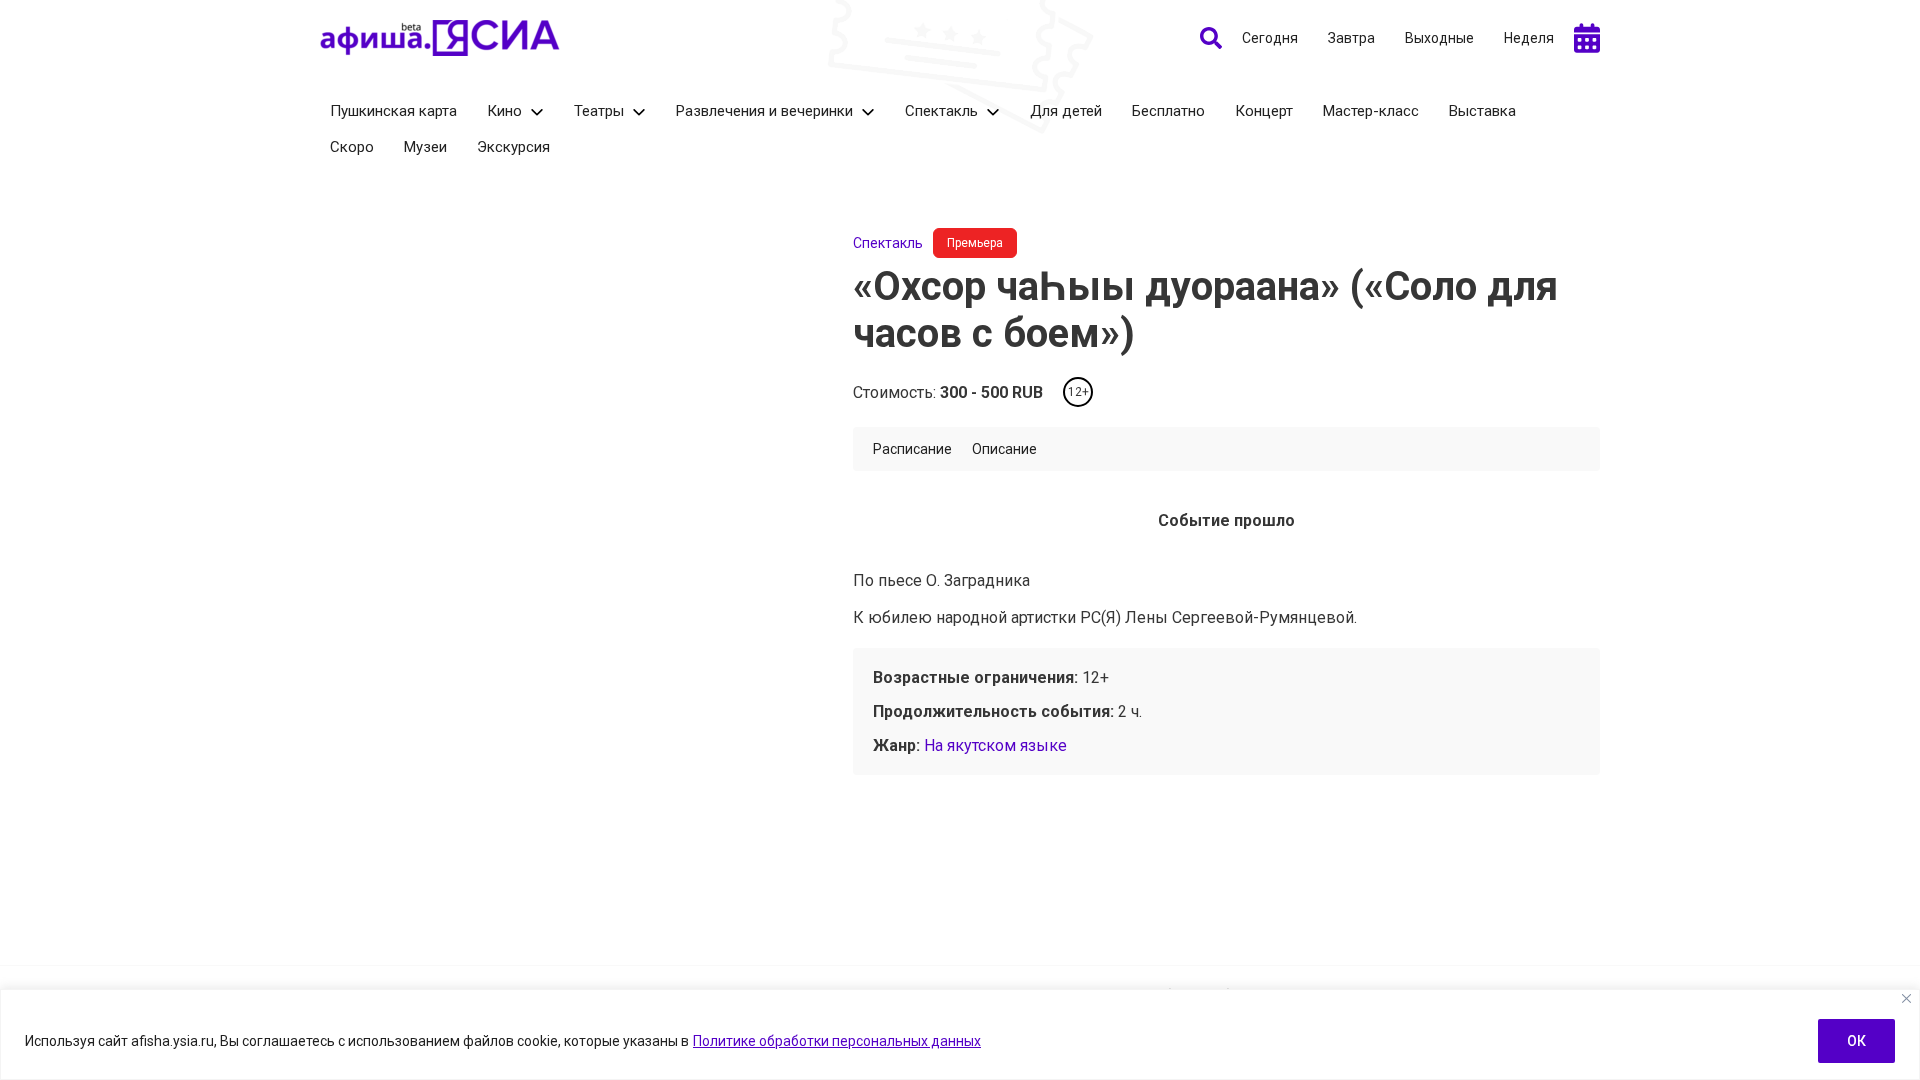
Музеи (425, 147)
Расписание (912, 449)
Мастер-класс (1371, 111)
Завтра (1351, 38)
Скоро (352, 147)
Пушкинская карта (393, 111)
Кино (504, 111)
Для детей (1066, 111)
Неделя (1529, 38)
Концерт (1264, 111)
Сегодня (1270, 38)
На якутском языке (995, 745)
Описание (1004, 449)
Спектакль (941, 111)
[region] (960, 1034)
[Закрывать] (1906, 998)
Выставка (1482, 111)
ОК (1856, 1041)
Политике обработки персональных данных (837, 1041)
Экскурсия (513, 147)
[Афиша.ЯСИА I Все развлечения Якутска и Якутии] (440, 38)
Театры (599, 111)
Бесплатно (1168, 111)
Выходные (1439, 38)
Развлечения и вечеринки (764, 111)
